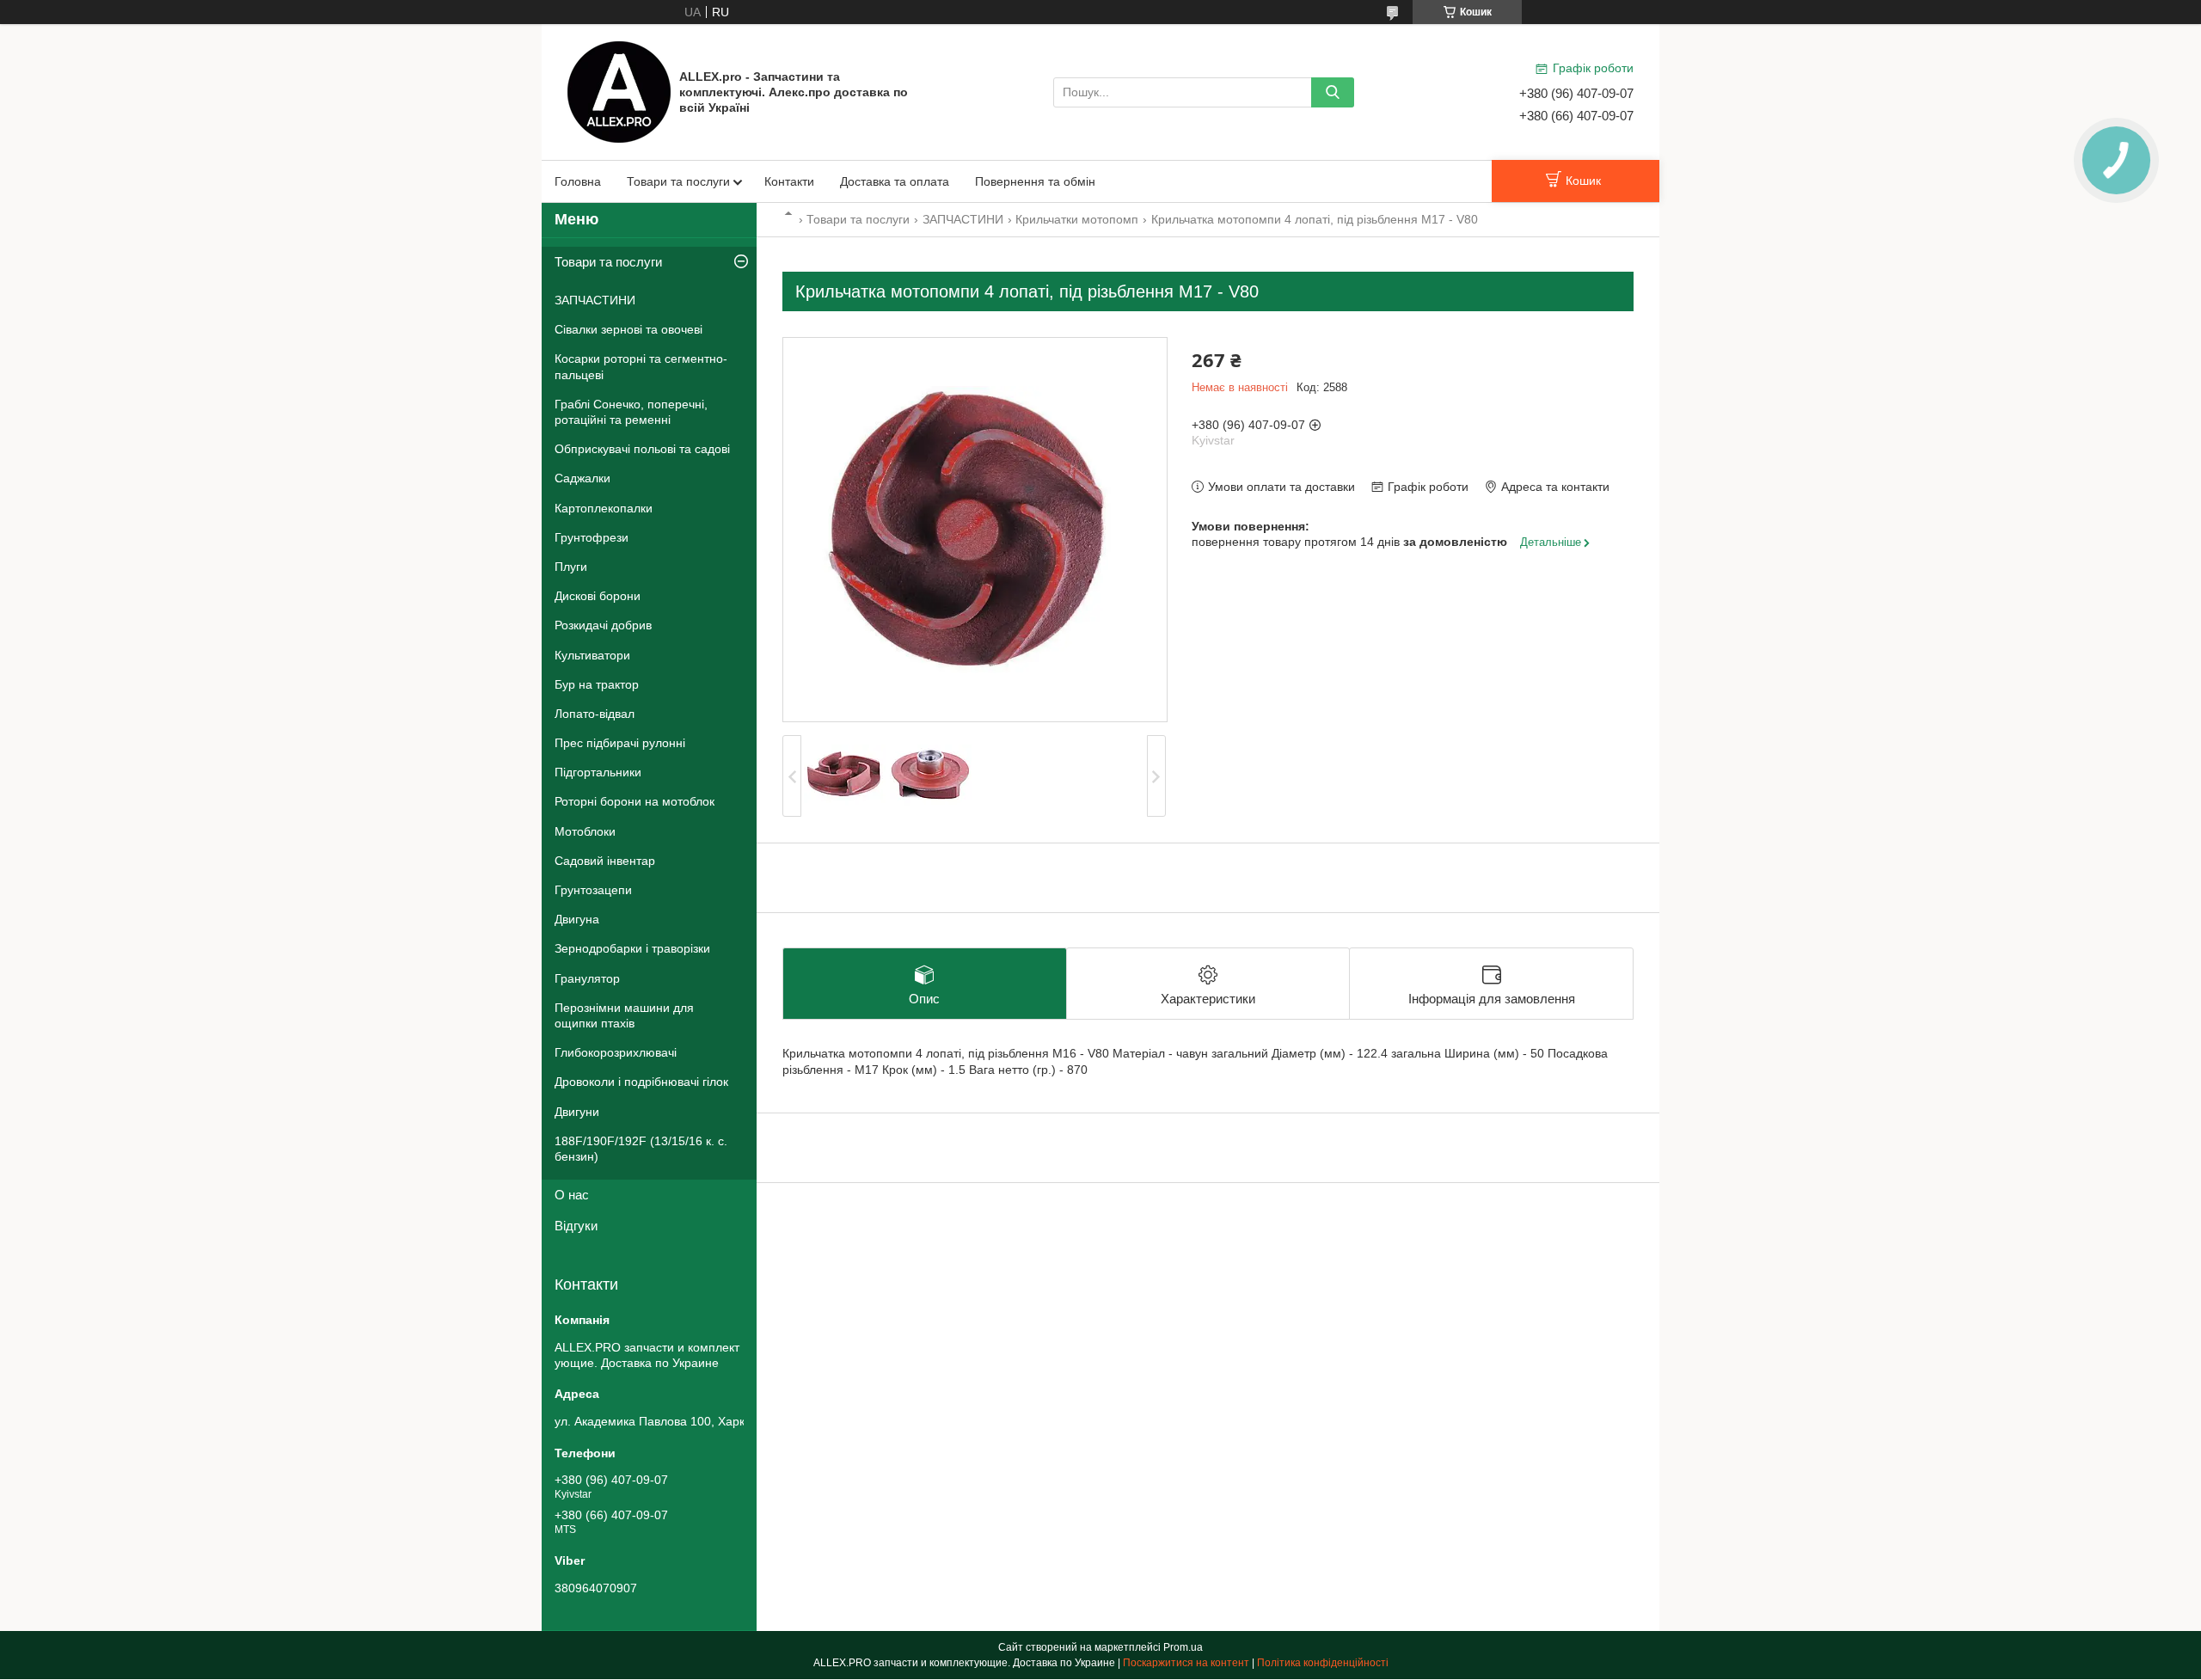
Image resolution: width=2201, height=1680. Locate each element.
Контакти (789, 181)
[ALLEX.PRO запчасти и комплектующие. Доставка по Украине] (619, 91)
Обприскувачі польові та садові (642, 449)
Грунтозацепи (593, 890)
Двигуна (577, 919)
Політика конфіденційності (1323, 1663)
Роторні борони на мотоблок (635, 801)
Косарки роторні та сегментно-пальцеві (641, 366)
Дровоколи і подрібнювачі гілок (641, 1082)
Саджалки (582, 478)
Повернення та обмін (1035, 181)
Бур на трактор (597, 684)
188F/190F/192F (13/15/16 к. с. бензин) (641, 1149)
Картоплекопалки (604, 508)
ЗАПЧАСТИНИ (963, 219)
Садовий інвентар (605, 861)
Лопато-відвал (595, 714)
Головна (578, 181)
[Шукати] (1333, 92)
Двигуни (577, 1112)
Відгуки (576, 1226)
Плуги (571, 567)
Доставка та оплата (895, 181)
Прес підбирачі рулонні (620, 743)
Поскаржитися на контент (1186, 1663)
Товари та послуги (678, 181)
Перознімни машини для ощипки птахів (624, 1015)
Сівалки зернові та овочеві (628, 329)
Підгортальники (598, 772)
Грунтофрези (592, 537)
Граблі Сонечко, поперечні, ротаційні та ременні (631, 412)
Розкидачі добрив (603, 625)
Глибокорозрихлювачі (616, 1052)
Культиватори (592, 655)
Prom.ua (1183, 1647)
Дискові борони (598, 596)
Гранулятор (587, 978)
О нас (572, 1195)
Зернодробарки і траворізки (632, 948)
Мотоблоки (585, 831)
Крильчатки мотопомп (1077, 219)
